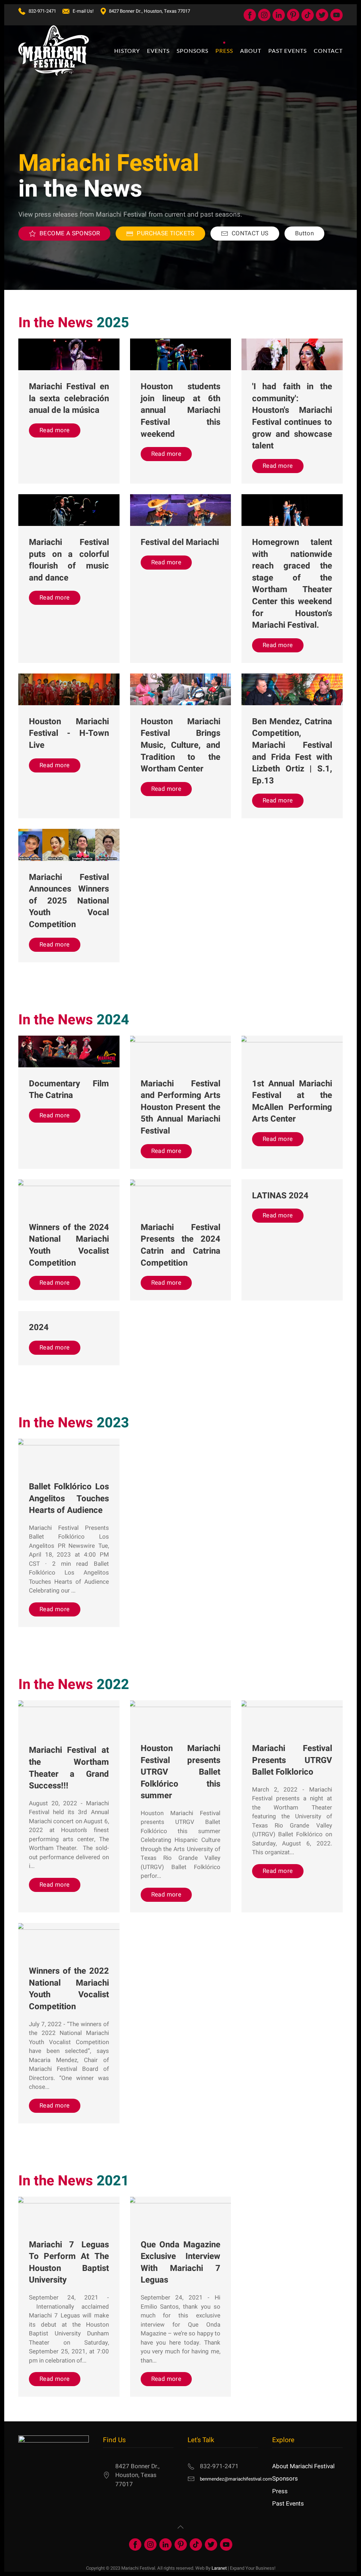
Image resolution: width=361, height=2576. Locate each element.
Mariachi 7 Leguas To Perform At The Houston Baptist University (69, 2262)
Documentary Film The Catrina (69, 1090)
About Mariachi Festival (303, 2466)
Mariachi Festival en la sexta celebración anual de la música (69, 398)
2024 (39, 1327)
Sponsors (285, 2479)
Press (280, 2491)
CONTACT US (250, 233)
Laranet (219, 2568)
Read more (55, 430)
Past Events (288, 2504)
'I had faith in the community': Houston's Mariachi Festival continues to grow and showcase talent (292, 416)
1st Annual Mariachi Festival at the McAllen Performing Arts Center (292, 1101)
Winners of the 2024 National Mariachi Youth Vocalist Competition (69, 1245)
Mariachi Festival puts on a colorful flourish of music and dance (69, 560)
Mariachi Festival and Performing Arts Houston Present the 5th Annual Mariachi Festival (181, 1107)
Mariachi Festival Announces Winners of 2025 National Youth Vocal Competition (69, 901)
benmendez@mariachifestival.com (236, 2479)
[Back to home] (54, 51)
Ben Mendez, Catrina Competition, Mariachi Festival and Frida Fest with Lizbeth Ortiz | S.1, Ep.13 (292, 751)
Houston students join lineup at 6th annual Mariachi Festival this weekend (181, 410)
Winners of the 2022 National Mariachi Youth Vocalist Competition (69, 1989)
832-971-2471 (42, 11)
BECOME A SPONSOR (70, 233)
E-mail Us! (83, 11)
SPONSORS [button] (192, 51)
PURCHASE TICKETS (166, 233)
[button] (180, 2527)
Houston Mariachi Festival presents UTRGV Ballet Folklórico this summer (181, 1772)
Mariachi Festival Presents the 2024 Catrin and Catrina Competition (181, 1245)
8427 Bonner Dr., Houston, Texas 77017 (149, 11)
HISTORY (127, 51)
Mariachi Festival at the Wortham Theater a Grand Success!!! (69, 1768)
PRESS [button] (224, 51)
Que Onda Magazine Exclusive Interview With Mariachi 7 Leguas (181, 2262)
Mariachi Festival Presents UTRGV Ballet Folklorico (292, 1760)
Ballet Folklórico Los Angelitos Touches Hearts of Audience (69, 1498)
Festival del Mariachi (180, 542)
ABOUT (251, 51)
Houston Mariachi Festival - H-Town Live (69, 733)
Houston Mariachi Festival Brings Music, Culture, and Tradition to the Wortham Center (181, 745)
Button (304, 233)
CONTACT (328, 51)
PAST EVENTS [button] (287, 51)
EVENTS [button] (158, 51)
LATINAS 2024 (280, 1196)
